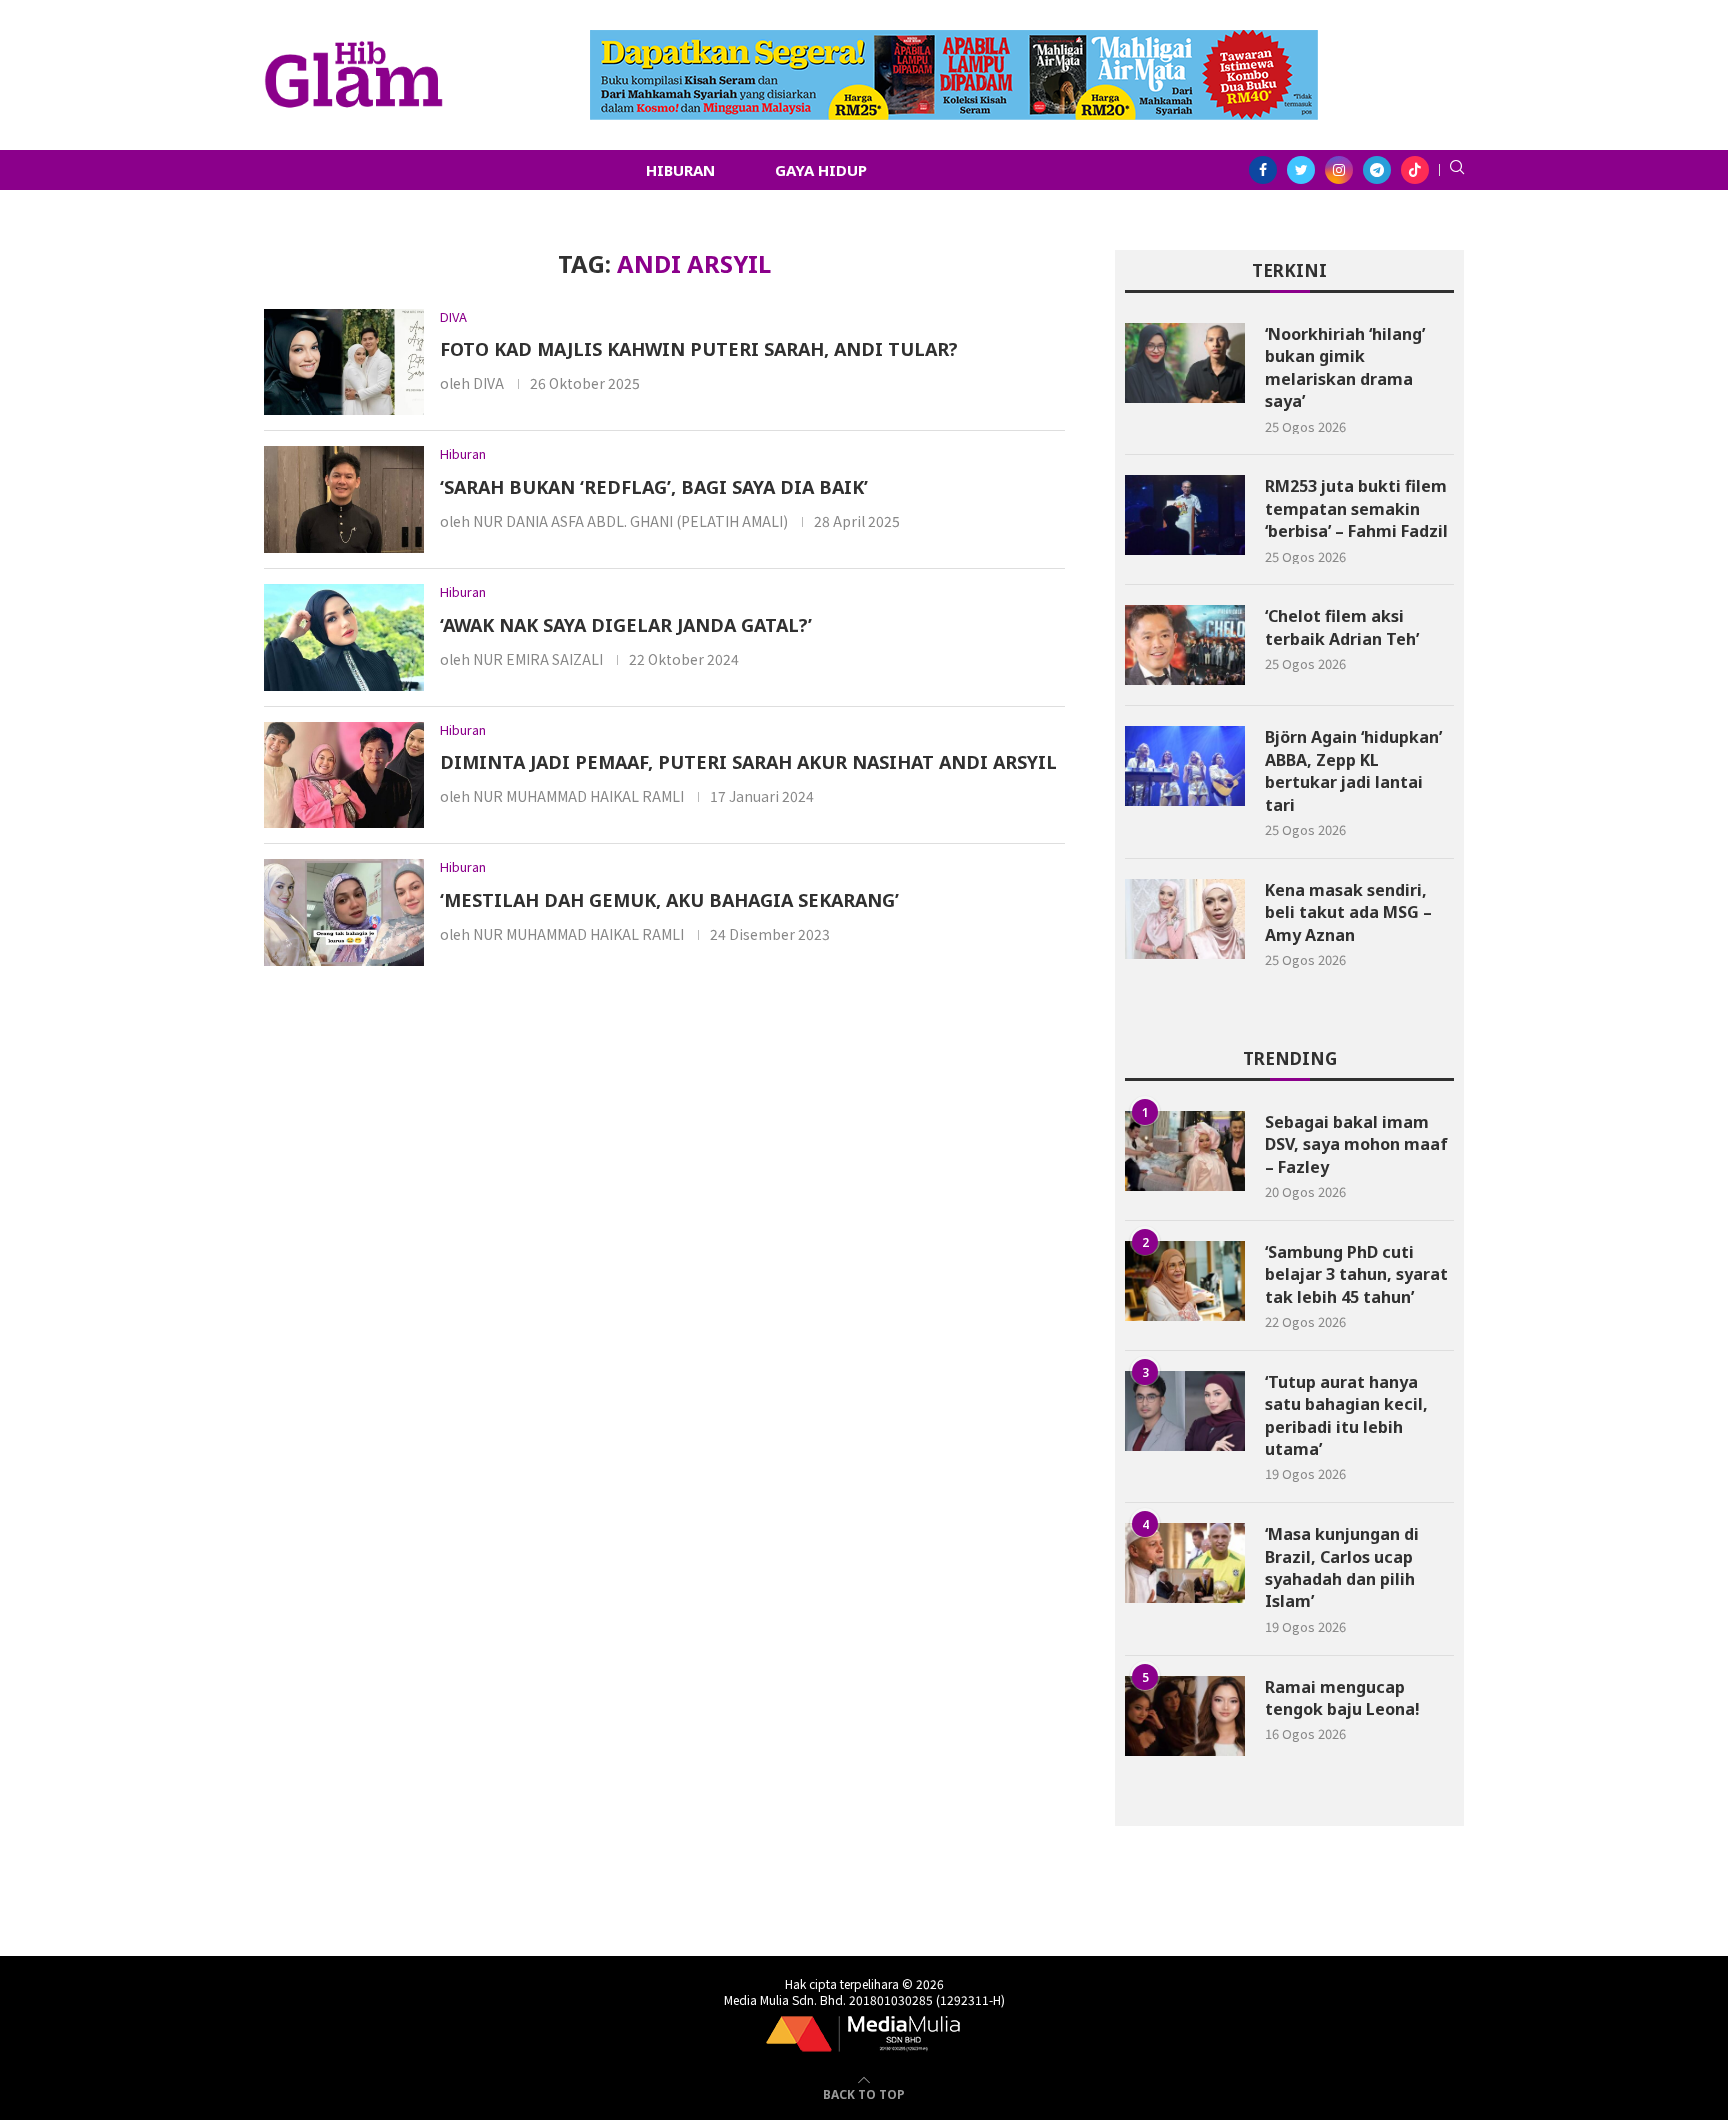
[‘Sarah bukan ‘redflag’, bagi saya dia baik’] (344, 499)
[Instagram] (1339, 170)
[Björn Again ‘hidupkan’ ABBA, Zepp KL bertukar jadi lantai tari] (1185, 766)
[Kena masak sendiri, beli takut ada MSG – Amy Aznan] (1185, 919)
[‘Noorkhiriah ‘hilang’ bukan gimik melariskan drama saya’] (1185, 363)
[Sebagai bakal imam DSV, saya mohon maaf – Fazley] (1185, 1151)
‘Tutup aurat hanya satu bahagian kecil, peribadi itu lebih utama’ (1346, 1415)
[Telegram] (1377, 170)
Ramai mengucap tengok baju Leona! (1342, 1698)
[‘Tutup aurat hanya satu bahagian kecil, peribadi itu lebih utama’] (1185, 1411)
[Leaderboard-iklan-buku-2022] (954, 40)
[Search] (1457, 170)
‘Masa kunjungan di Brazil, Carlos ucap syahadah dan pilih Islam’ (1342, 1567)
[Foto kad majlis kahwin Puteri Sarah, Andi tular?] (344, 362)
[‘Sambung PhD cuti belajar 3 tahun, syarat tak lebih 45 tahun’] (1185, 1281)
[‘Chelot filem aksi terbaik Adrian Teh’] (1185, 645)
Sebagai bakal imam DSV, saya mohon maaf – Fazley (1356, 1144)
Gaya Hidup (821, 170)
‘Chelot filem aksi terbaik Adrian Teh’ (1342, 627)
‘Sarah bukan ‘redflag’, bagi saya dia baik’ (654, 487)
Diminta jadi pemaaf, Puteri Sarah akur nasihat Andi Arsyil (748, 762)
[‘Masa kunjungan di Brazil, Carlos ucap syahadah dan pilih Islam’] (1185, 1563)
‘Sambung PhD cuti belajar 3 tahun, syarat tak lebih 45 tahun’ (1356, 1274)
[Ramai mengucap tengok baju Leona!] (1185, 1716)
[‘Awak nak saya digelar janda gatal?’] (344, 637)
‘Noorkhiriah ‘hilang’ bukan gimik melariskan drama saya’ (1345, 367)
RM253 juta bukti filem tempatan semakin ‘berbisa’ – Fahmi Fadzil (1356, 508)
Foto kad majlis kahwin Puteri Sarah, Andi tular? (699, 349)
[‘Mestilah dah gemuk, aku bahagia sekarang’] (344, 912)
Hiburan (680, 170)
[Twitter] (1301, 170)
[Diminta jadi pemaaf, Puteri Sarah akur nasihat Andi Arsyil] (344, 775)
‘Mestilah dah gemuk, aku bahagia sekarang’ (669, 900)
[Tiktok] (1415, 170)
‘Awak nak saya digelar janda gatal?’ (626, 625)
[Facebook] (1263, 170)
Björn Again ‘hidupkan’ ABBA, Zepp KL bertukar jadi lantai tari (1353, 770)
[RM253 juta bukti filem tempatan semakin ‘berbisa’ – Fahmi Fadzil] (1185, 515)
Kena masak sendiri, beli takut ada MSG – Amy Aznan (1348, 912)
